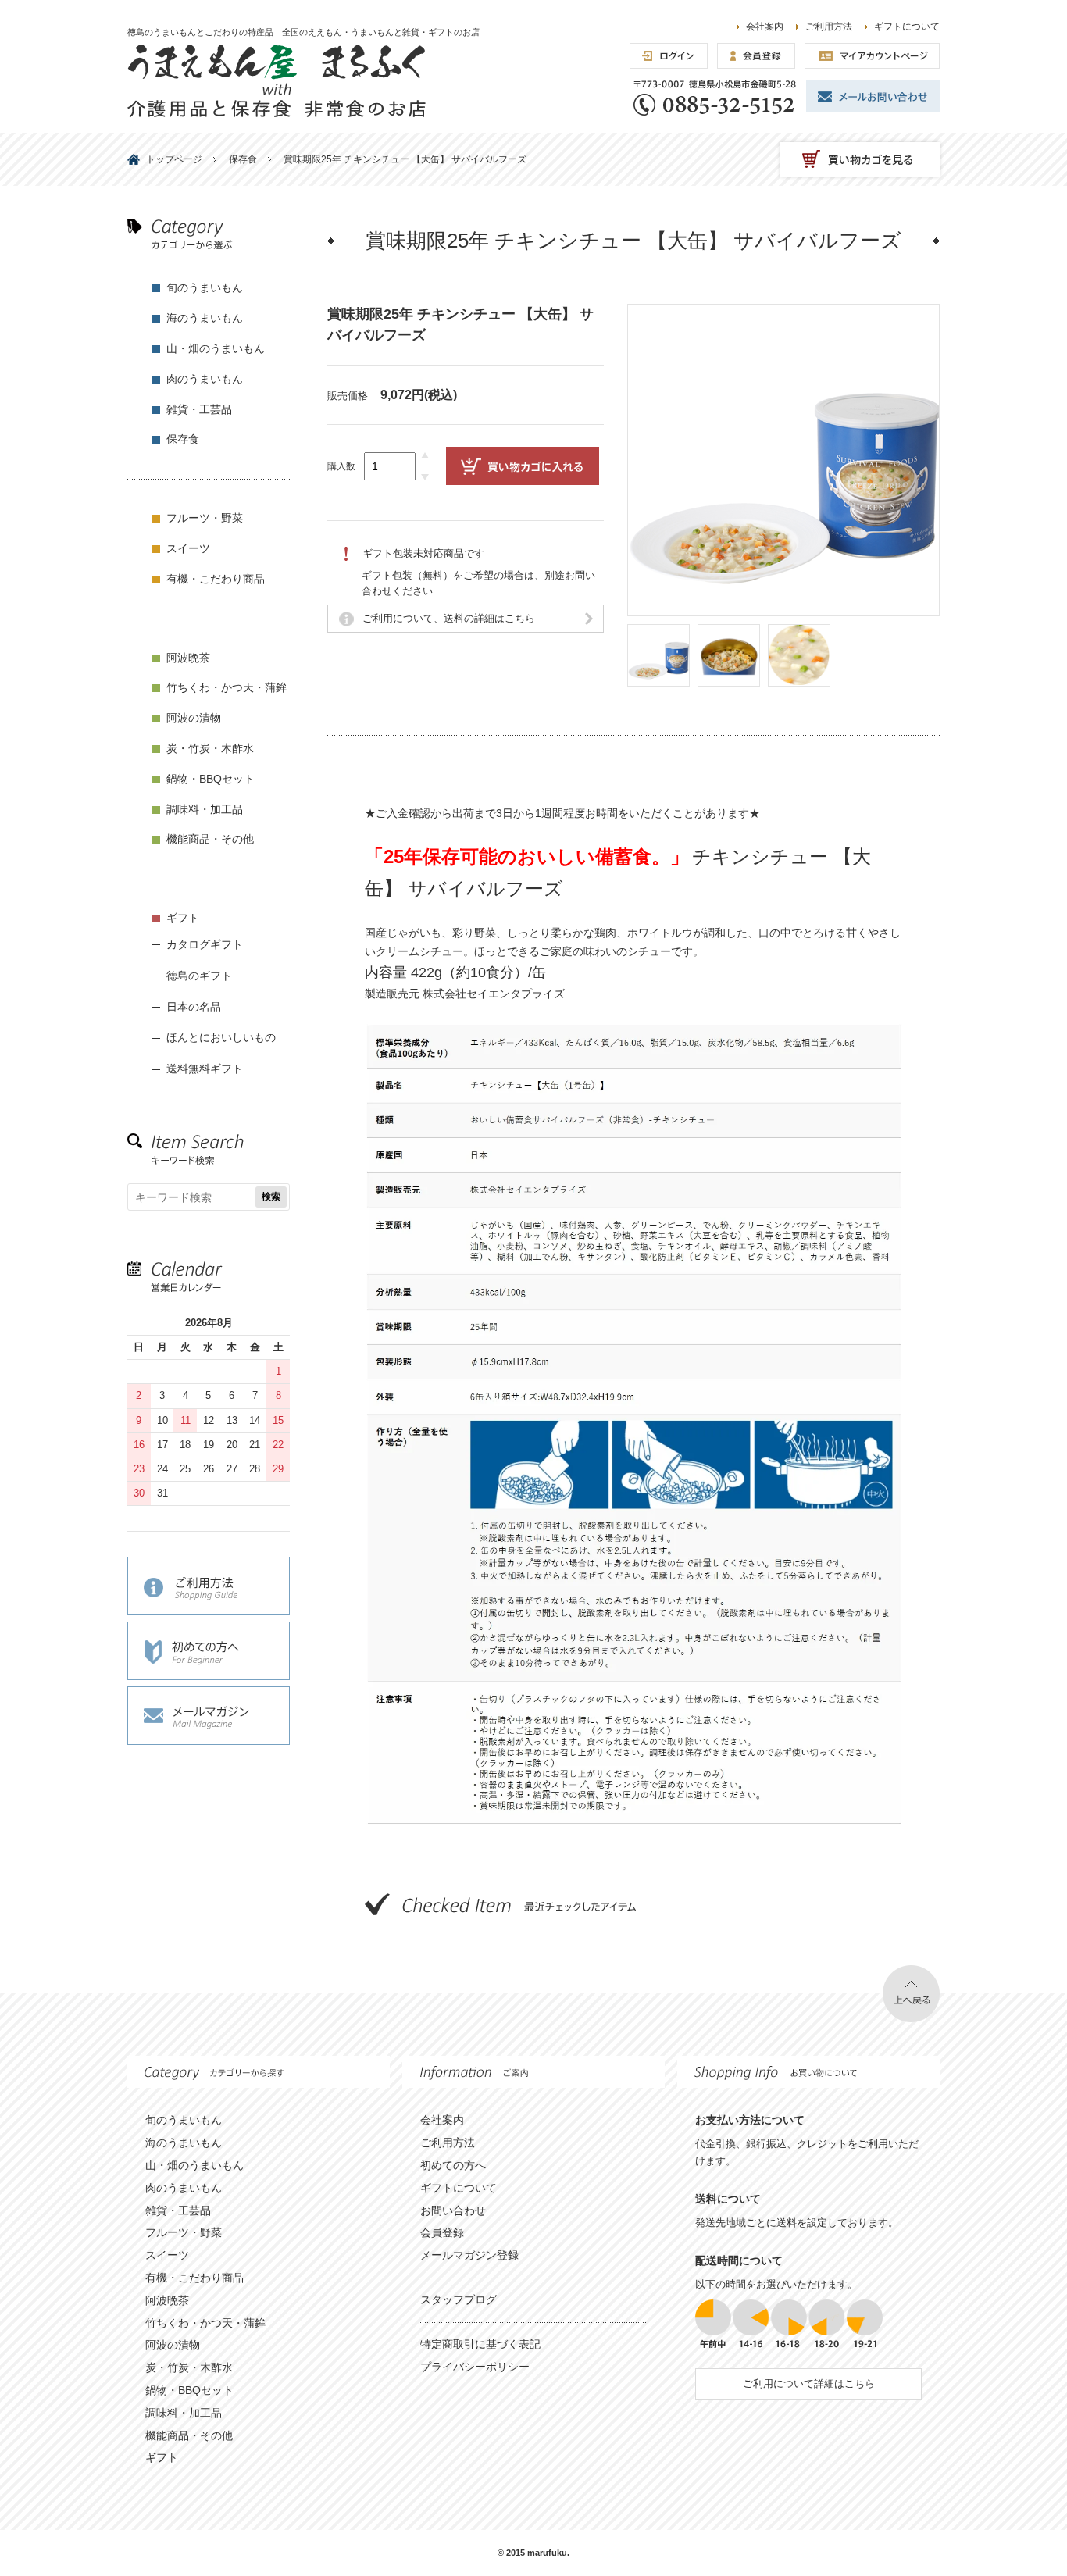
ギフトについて (907, 27)
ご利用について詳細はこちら (809, 2383)
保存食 (183, 439)
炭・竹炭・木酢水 (210, 748)
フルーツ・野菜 (205, 518)
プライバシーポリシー (475, 2367)
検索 (271, 1197)
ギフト (183, 918)
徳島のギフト (199, 976)
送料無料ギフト (205, 1069)
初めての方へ (453, 2165)
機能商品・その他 (210, 839)
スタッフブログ (459, 2299)
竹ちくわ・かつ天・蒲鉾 (227, 687)
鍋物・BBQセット (211, 779)
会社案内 (765, 27)
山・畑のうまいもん (216, 348)
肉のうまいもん (205, 379)
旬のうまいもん (205, 287)
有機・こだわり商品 (216, 579)
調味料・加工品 (205, 809)
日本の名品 (194, 1007)
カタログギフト (205, 944)
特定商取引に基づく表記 (480, 2344)
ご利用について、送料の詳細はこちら (449, 618)
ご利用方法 (829, 27)
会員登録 (442, 2232)
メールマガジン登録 (469, 2255)
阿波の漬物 (194, 718)
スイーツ (188, 548)
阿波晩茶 (188, 658)
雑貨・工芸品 (199, 409)
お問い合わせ (453, 2210)
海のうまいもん (205, 318)
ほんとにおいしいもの (221, 1037)
